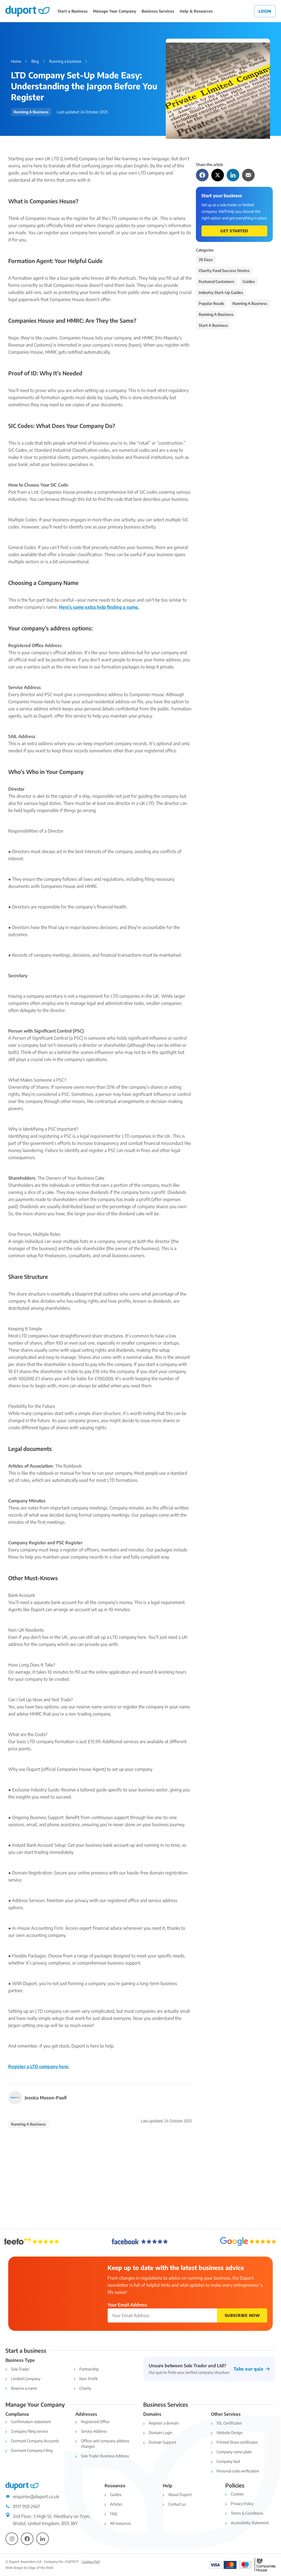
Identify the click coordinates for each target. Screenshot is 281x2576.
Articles (116, 2504)
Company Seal (228, 2461)
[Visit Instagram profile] (12, 2539)
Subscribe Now (242, 2315)
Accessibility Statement (250, 2523)
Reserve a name (24, 2388)
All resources (120, 2523)
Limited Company (26, 2379)
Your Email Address (127, 2305)
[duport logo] (27, 11)
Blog (35, 61)
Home (16, 61)
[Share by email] (248, 175)
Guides (249, 281)
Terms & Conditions (247, 2513)
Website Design (230, 2433)
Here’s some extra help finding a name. (99, 607)
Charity (85, 2388)
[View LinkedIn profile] (43, 2539)
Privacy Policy (242, 2504)
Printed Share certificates (237, 2442)
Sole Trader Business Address (105, 2456)
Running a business (65, 61)
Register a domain (164, 2423)
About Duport (180, 2494)
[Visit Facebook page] (27, 2539)
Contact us (177, 2504)
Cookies (237, 2494)
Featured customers (217, 281)
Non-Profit (88, 2379)
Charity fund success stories (224, 271)
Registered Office (95, 2422)
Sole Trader (20, 2369)
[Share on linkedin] (233, 175)
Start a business (213, 325)
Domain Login (161, 2433)
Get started (234, 231)
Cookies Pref (91, 2562)
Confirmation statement (31, 2422)
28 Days (206, 260)
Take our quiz (248, 2369)
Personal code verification (238, 2471)
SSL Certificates (229, 2423)
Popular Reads (211, 303)
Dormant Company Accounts (35, 2441)
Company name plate (234, 2452)
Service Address (94, 2431)
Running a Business (216, 314)
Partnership (89, 2369)
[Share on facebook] (202, 175)
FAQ (114, 2514)
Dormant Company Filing (32, 2450)
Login (265, 11)
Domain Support (162, 2442)
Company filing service (29, 2431)
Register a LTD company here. (39, 2066)
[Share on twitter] (218, 175)
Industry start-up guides (221, 292)
